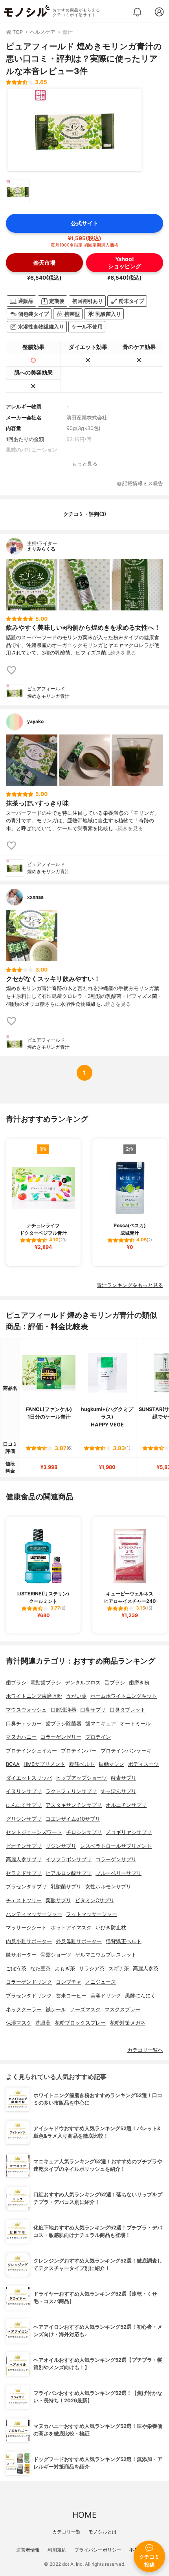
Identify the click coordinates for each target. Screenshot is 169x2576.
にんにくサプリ (24, 1805)
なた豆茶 (40, 1969)
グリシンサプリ (24, 1819)
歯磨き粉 (139, 1683)
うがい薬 (76, 1696)
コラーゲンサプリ (116, 1859)
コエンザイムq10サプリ (73, 1819)
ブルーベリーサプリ (118, 1873)
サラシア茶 (92, 1969)
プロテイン (98, 1737)
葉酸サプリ (58, 1900)
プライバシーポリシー (98, 2550)
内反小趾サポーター (29, 1941)
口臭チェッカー (24, 1724)
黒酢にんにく (140, 1996)
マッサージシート (26, 1928)
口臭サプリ (93, 1710)
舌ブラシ (115, 1683)
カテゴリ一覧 (66, 2532)
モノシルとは (103, 2532)
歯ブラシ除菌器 (63, 1724)
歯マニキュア (101, 1724)
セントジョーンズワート (34, 1832)
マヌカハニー (21, 1737)
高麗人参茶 (146, 1969)
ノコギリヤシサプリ (129, 1832)
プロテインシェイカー (31, 1751)
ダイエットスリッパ (29, 1778)
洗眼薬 (43, 2023)
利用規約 (57, 2550)
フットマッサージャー (92, 1914)
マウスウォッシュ (26, 1710)
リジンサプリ (61, 1846)
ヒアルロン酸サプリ (69, 1873)
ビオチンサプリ (24, 1846)
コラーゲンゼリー (61, 1737)
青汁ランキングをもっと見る (130, 1285)
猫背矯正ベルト (124, 1941)
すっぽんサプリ (118, 1791)
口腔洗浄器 (63, 1710)
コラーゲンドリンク (29, 1982)
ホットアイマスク (71, 1928)
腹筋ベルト (82, 1764)
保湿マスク (19, 2023)
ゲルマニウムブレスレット (106, 1955)
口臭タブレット (128, 1710)
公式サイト (84, 223)
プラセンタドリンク (29, 1996)
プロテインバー (79, 1751)
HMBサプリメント (44, 1764)
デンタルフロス (83, 1683)
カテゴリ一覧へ (145, 2050)
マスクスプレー (122, 2009)
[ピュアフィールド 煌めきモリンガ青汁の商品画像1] (75, 130)
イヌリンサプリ (24, 1791)
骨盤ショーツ (56, 1955)
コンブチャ (69, 1982)
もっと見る (85, 464)
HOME (84, 2515)
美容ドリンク (106, 1996)
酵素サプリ (124, 1778)
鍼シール (56, 2009)
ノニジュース (101, 1982)
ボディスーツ (143, 1764)
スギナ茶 (119, 1969)
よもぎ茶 (65, 1969)
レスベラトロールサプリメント (116, 1846)
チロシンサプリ (84, 1832)
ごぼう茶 (16, 1969)
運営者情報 (28, 2550)
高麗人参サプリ (24, 1859)
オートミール (135, 1724)
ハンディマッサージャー (34, 1914)
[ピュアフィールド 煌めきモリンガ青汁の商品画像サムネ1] (18, 191)
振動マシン (111, 1764)
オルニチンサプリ (126, 1805)
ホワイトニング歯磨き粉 (34, 1696)
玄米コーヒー (71, 1996)
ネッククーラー (24, 2009)
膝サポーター (21, 1955)
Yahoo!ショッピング (125, 262)
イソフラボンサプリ (69, 1859)
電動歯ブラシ (46, 1683)
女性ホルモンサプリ (108, 1887)
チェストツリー (24, 1900)
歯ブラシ (16, 1683)
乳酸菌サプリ (66, 1887)
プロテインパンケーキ (126, 1751)
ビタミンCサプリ (95, 1900)
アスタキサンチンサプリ (74, 1805)
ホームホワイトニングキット (124, 1696)
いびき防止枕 (111, 1928)
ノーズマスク (85, 2009)
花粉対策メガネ (128, 2023)
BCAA (13, 1764)
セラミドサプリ (24, 1873)
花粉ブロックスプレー (80, 2023)
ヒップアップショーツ (81, 1778)
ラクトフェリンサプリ (71, 1791)
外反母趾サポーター (79, 1941)
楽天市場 (44, 262)
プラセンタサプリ (26, 1887)
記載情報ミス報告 (143, 484)
